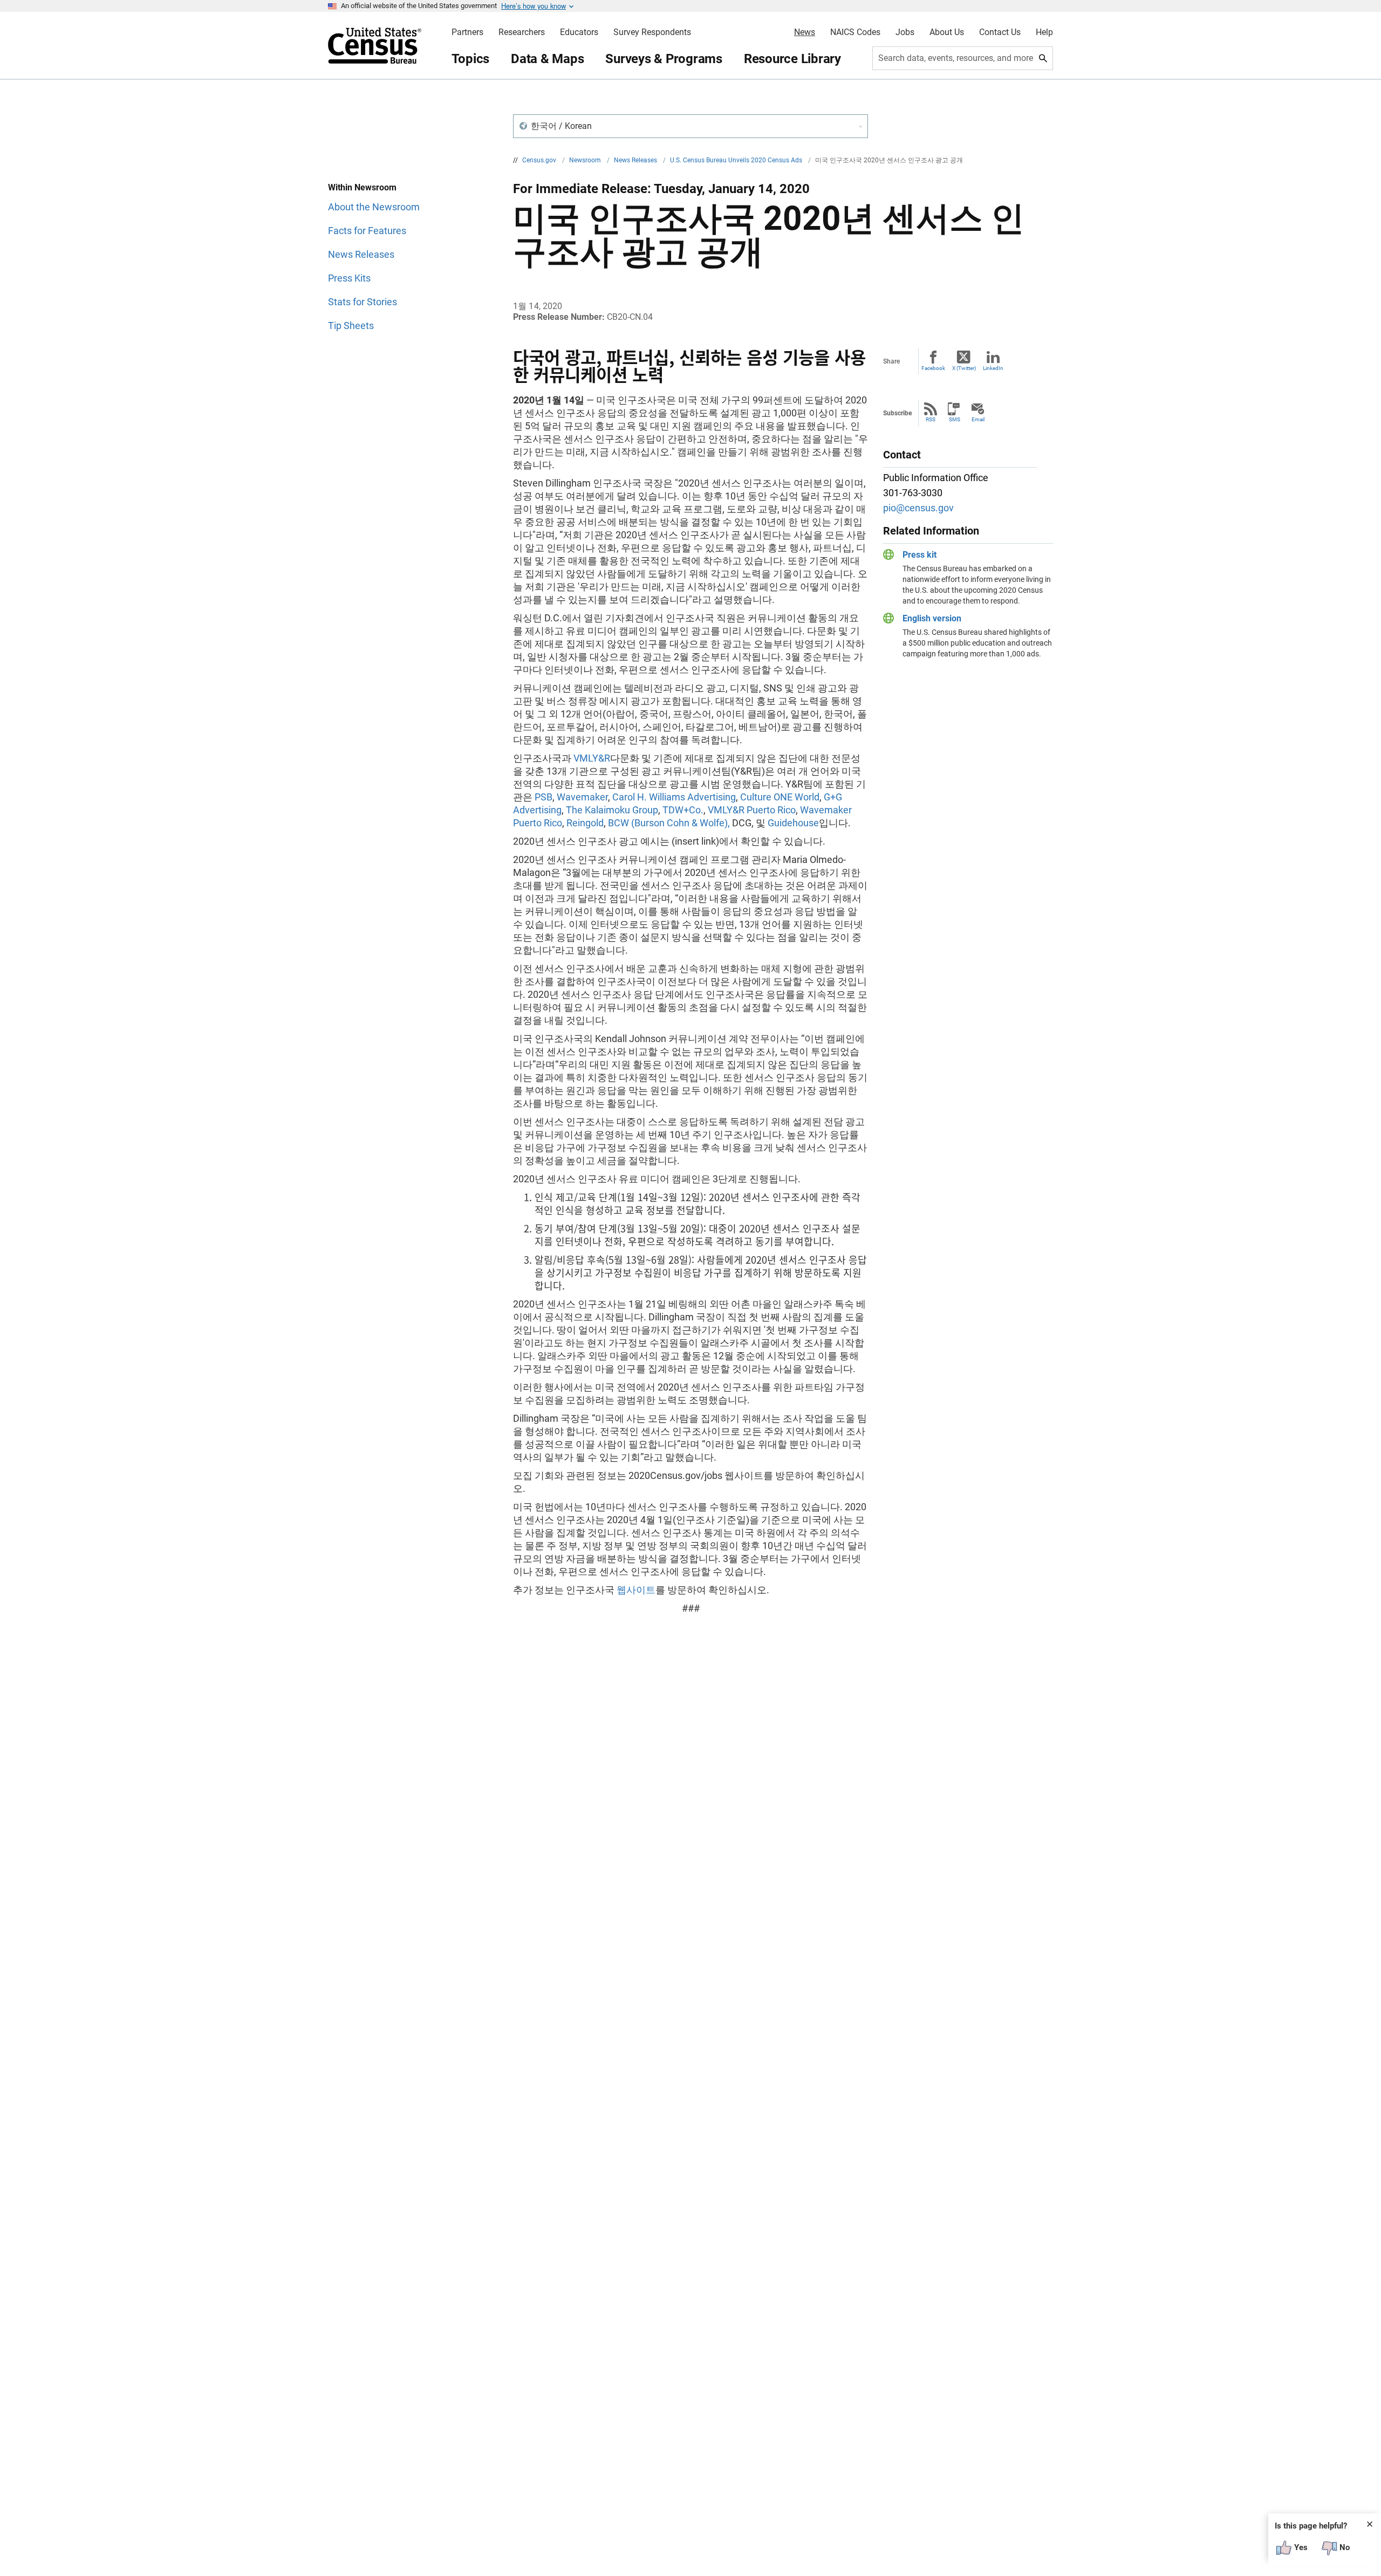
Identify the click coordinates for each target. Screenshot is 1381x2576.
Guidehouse (793, 823)
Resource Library (792, 59)
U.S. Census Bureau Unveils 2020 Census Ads (737, 160)
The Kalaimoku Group (612, 810)
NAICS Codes (855, 32)
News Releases (636, 160)
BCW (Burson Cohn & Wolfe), (669, 823)
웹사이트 (636, 1590)
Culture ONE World (780, 797)
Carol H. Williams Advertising (674, 797)
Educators (579, 32)
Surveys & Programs (664, 59)
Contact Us (1000, 32)
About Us (947, 32)
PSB (543, 797)
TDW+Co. (683, 810)
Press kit (919, 555)
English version (932, 618)
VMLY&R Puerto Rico (752, 810)
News (805, 32)
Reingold (585, 823)
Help (1044, 32)
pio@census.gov (918, 508)
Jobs (905, 32)
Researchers (522, 32)
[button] (690, 126)
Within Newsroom (362, 187)
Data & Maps (547, 59)
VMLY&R (592, 758)
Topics (471, 59)
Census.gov (540, 160)
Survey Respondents (652, 32)
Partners (467, 32)
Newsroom (586, 160)
